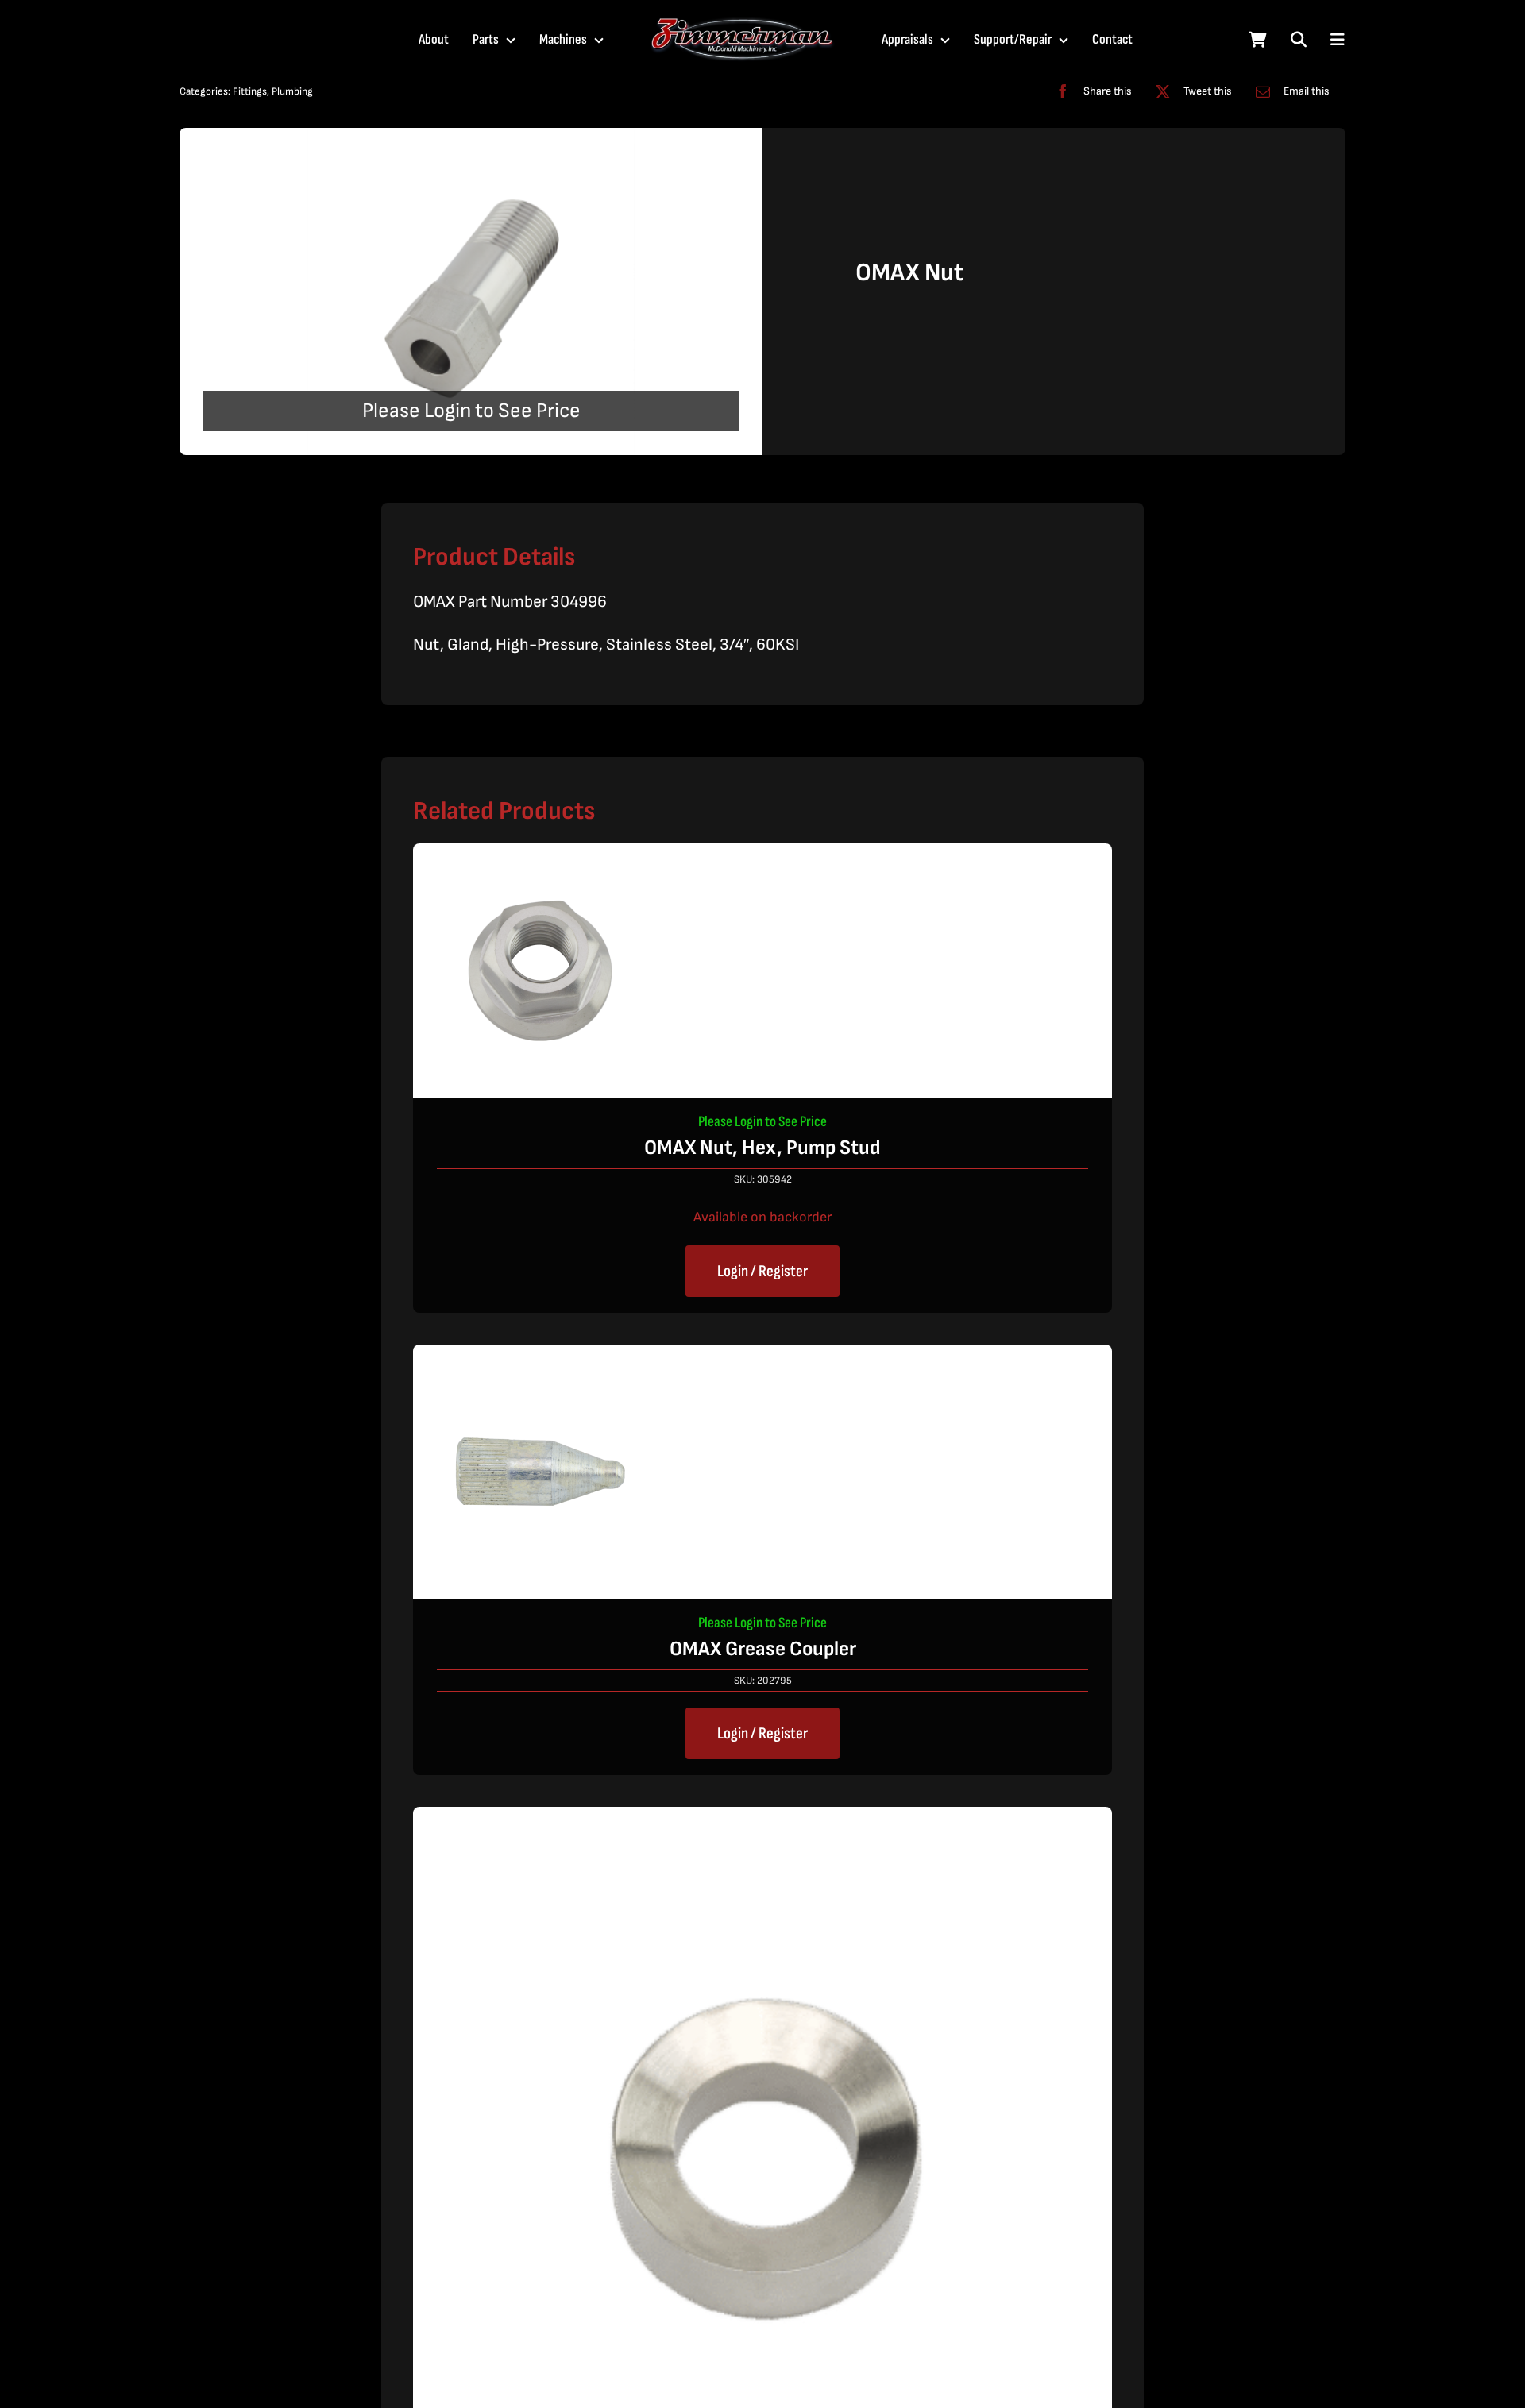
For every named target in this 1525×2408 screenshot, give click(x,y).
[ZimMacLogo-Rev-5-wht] (743, 24)
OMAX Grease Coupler (763, 1649)
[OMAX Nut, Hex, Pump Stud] (540, 857)
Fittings (250, 91)
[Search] (1299, 40)
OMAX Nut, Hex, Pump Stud (762, 1148)
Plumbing (292, 91)
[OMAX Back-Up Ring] (762, 1820)
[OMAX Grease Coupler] (540, 1358)
